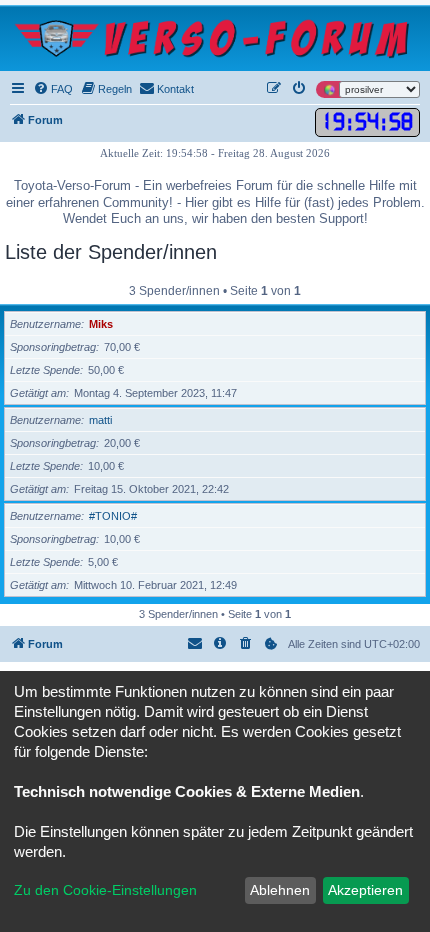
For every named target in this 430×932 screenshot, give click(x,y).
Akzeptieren (365, 890)
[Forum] (215, 38)
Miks (101, 324)
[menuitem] (53, 89)
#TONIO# (113, 516)
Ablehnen (280, 890)
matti (100, 420)
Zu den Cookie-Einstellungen (105, 890)
